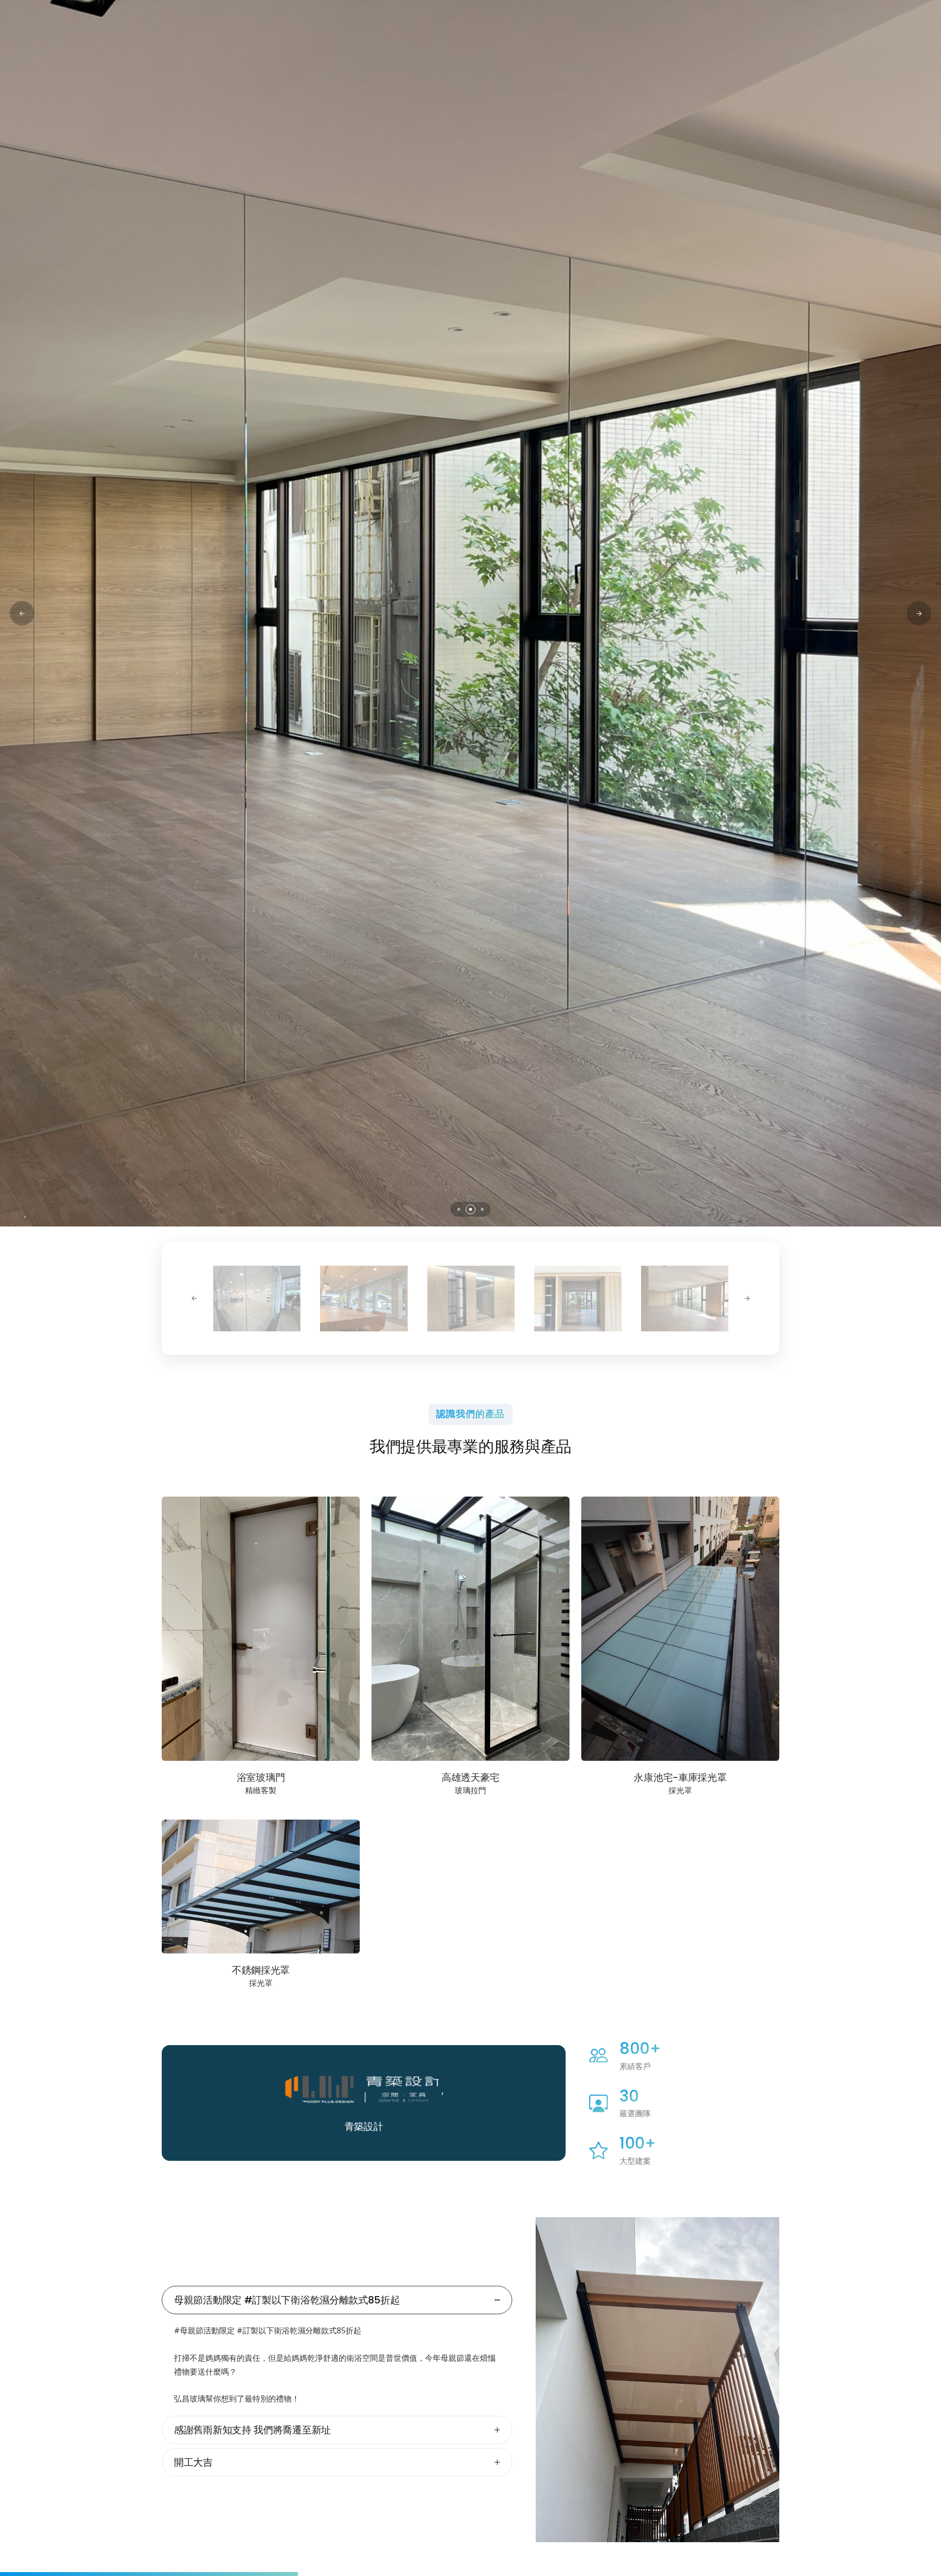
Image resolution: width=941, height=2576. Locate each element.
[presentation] (22, 613)
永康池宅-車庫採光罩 (680, 1777)
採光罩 (680, 1790)
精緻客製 (261, 1790)
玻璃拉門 (470, 1790)
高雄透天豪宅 (470, 1777)
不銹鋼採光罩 (261, 1970)
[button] (459, 1209)
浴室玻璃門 (261, 1777)
